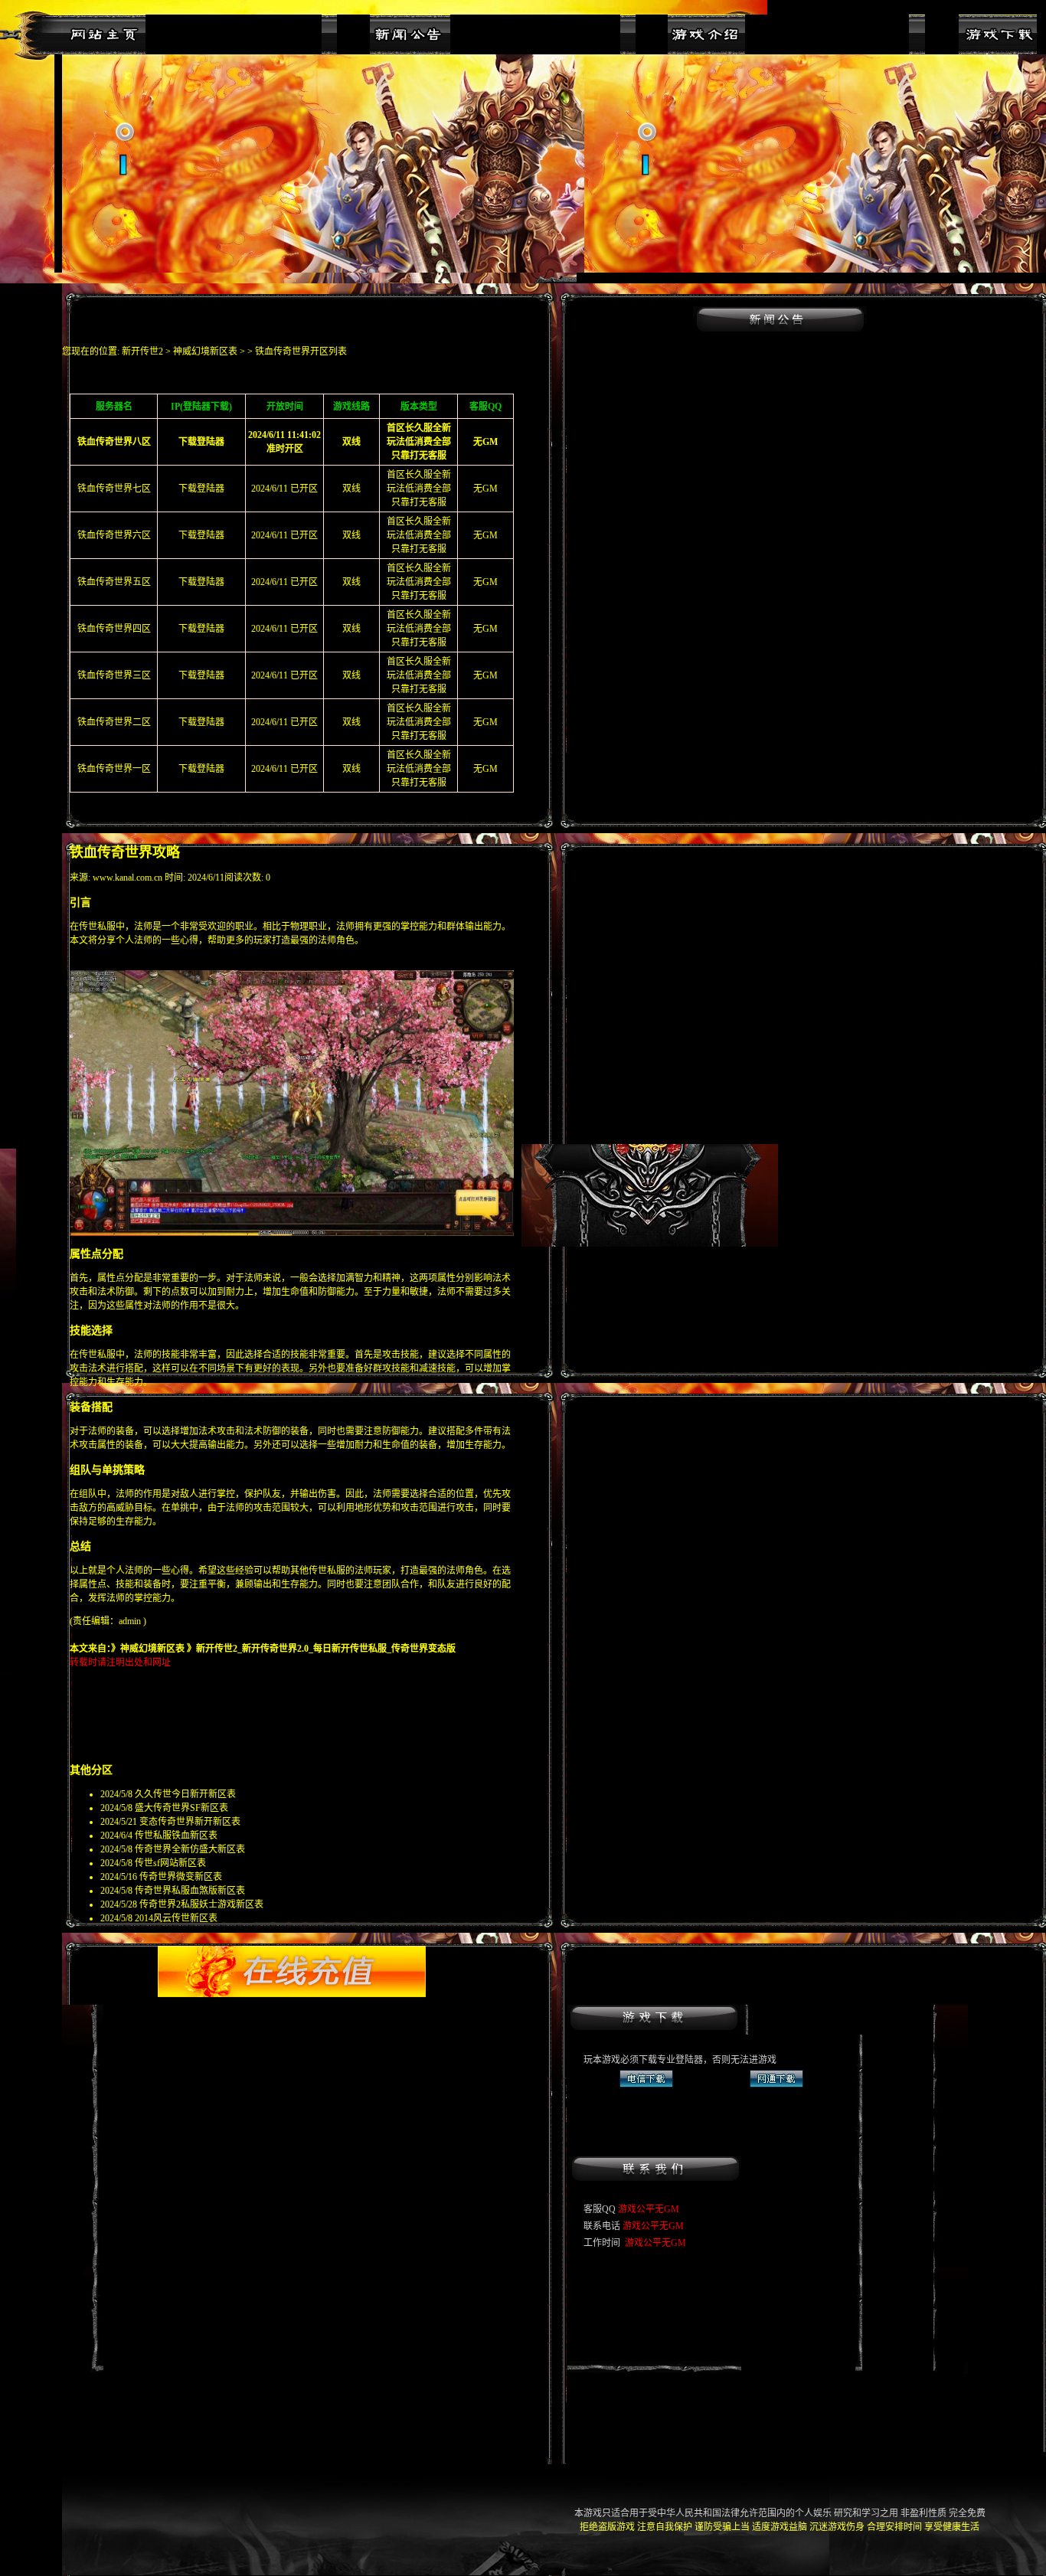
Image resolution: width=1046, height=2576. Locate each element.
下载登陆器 (201, 489)
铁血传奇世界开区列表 (301, 351)
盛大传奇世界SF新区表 (181, 1808)
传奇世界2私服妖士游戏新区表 (201, 1904)
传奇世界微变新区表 (181, 1877)
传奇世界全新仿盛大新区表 (190, 1849)
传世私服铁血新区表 (176, 1836)
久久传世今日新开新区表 (185, 1794)
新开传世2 (142, 351)
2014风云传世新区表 (176, 1918)
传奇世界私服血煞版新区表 (190, 1891)
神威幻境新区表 (205, 351)
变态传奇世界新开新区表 (190, 1822)
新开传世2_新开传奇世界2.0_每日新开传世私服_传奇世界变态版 (326, 1649)
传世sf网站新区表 (170, 1863)
